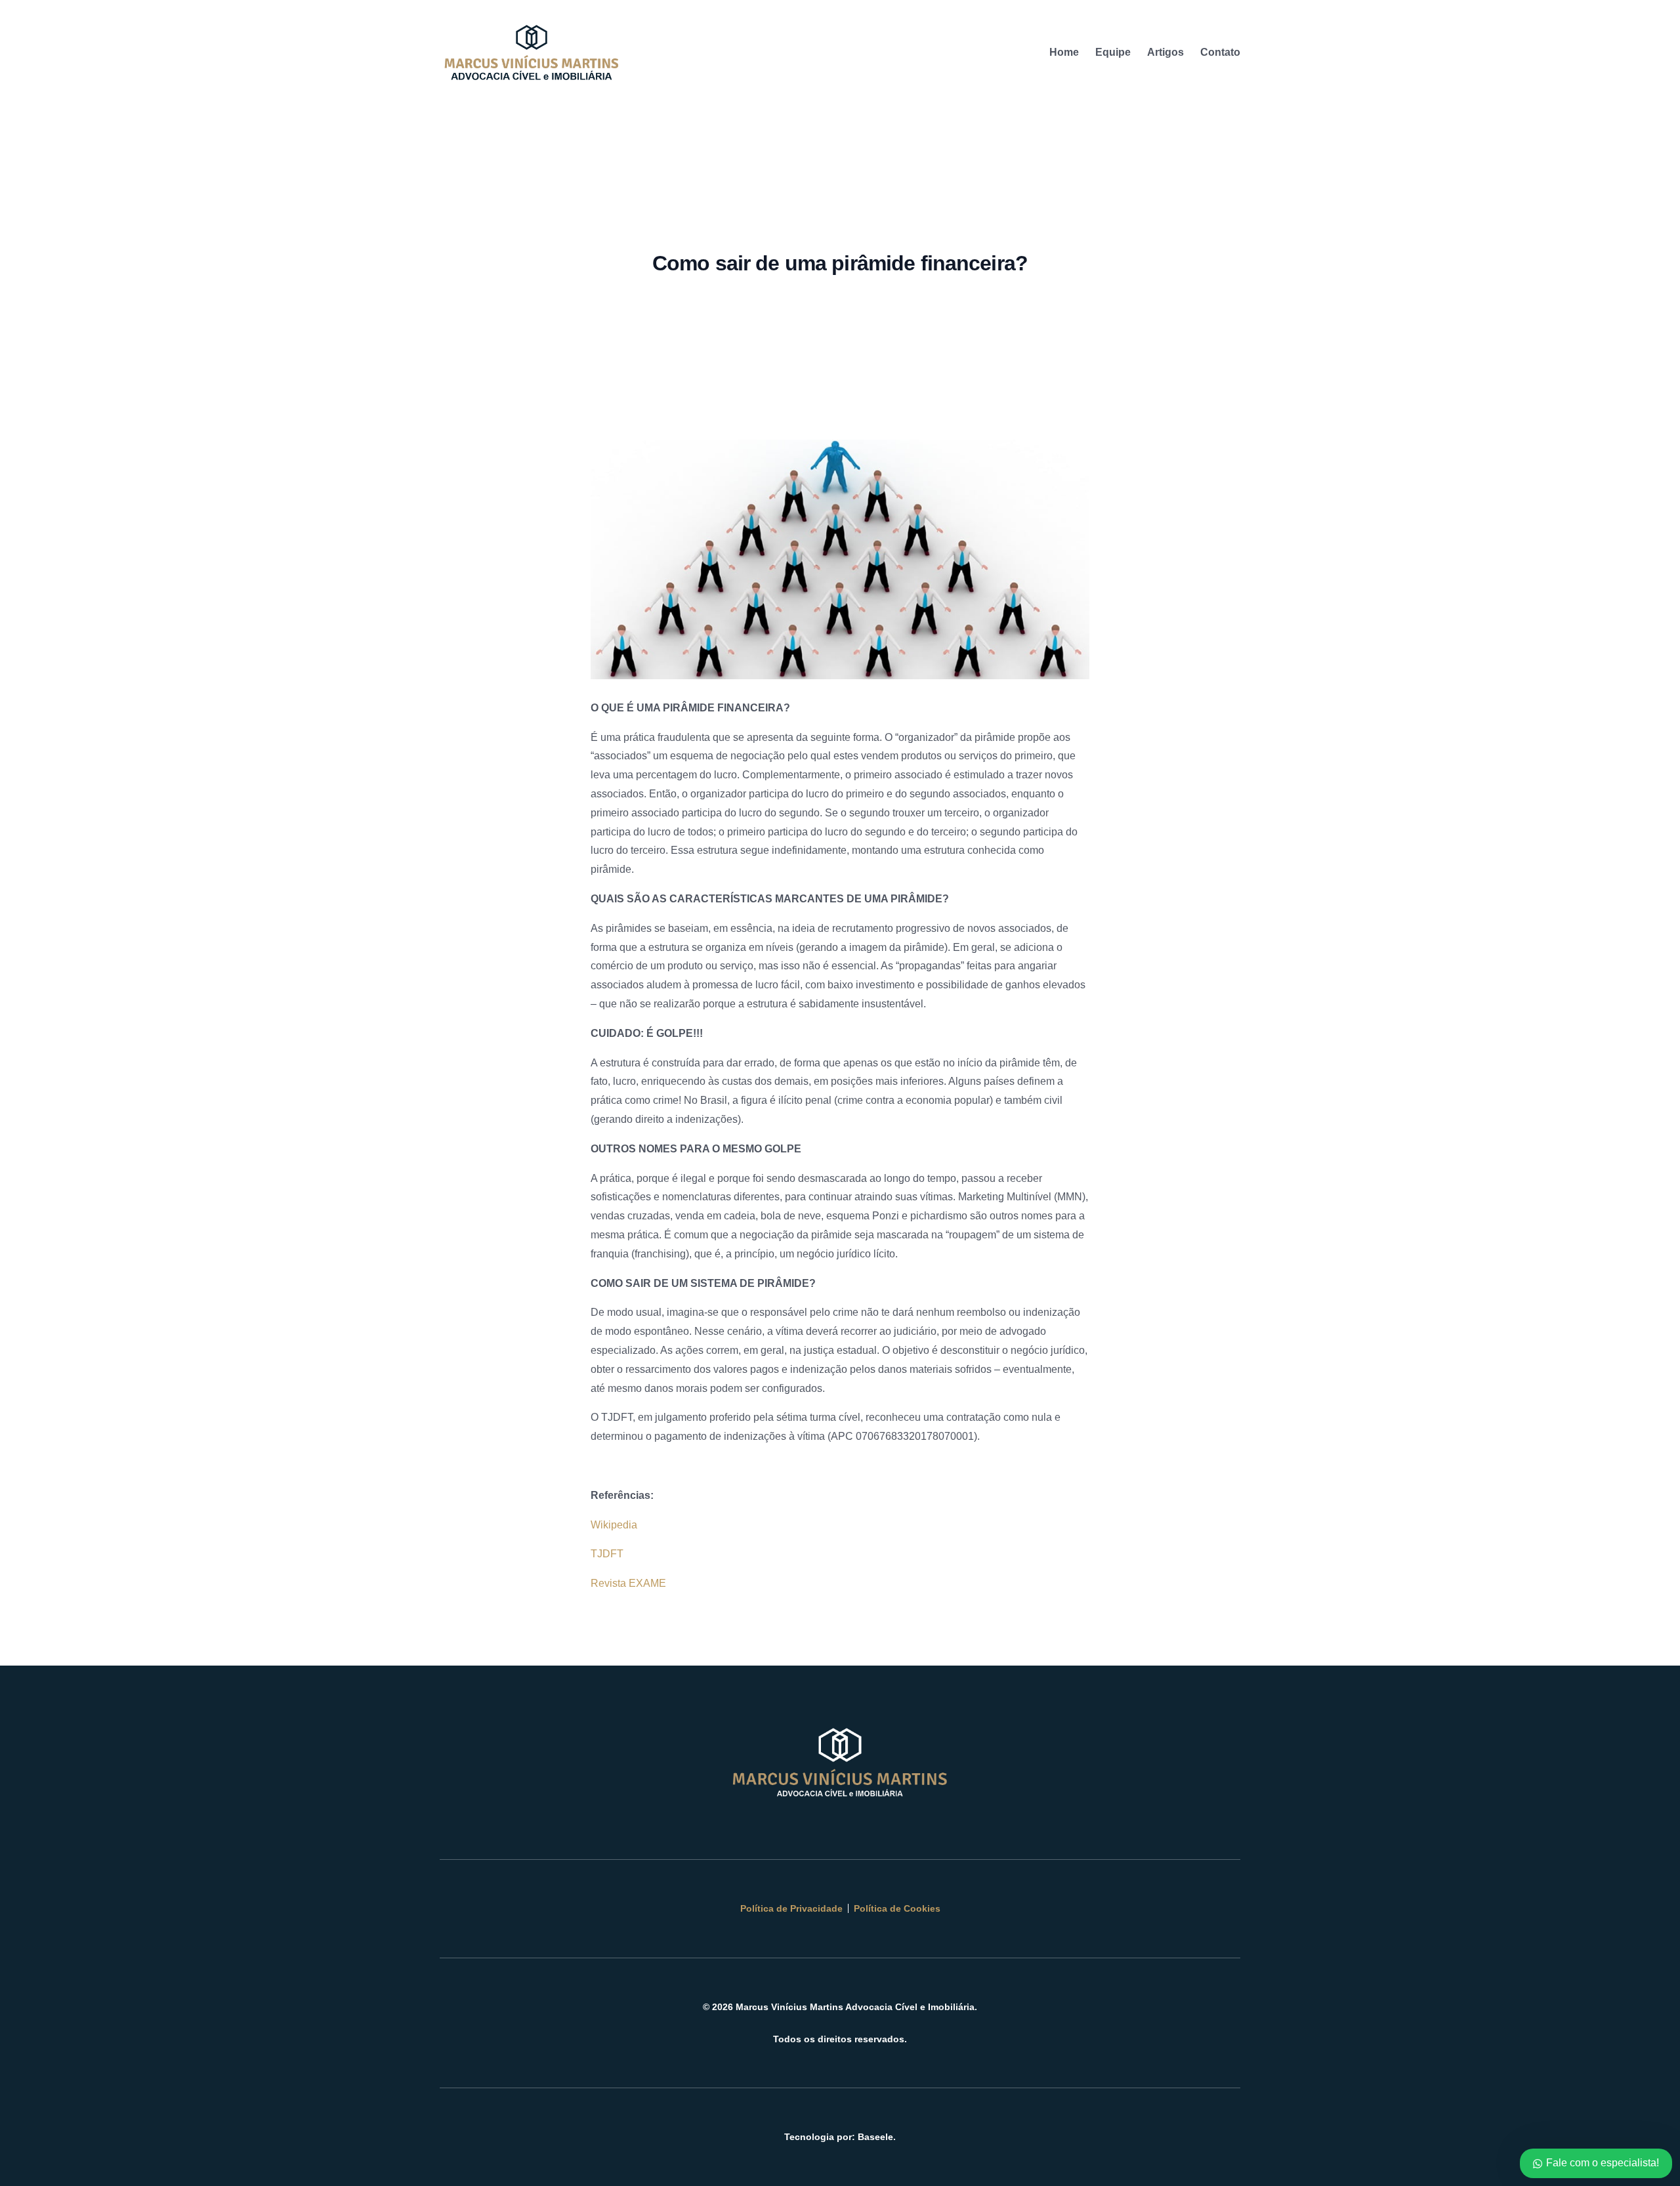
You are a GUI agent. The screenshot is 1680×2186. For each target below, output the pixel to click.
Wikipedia (614, 1525)
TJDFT (607, 1554)
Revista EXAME (628, 1583)
